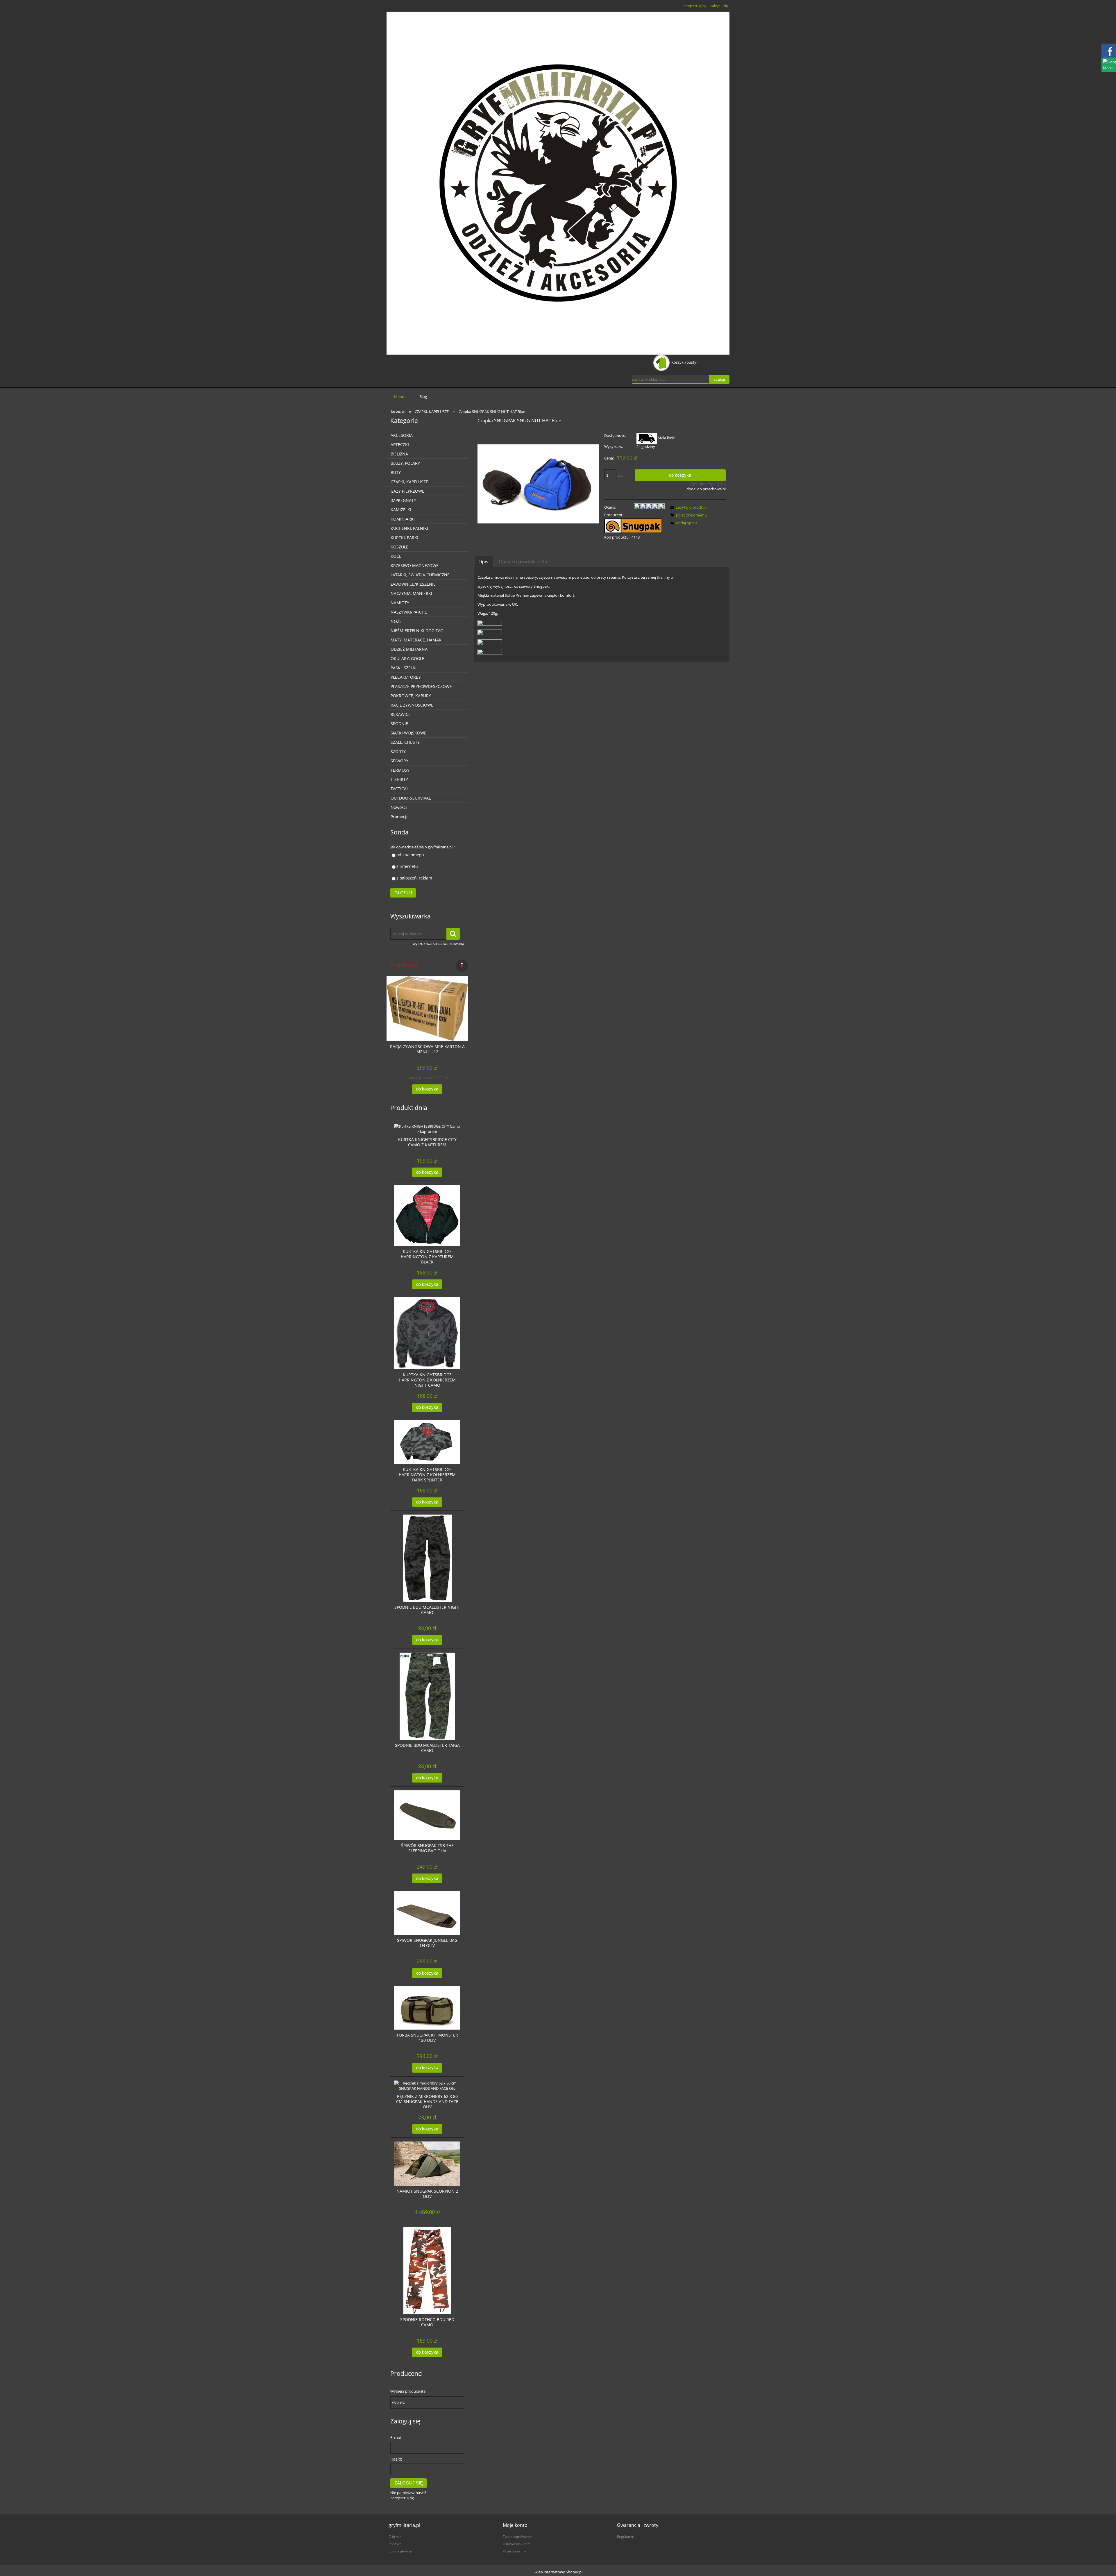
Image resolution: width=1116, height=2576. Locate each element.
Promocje (400, 817)
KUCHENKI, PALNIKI (409, 528)
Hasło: (396, 2459)
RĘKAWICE (401, 714)
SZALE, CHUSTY (405, 742)
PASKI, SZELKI (404, 668)
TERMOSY (400, 770)
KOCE (396, 556)
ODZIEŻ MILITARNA (409, 649)
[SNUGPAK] (633, 525)
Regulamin (626, 2536)
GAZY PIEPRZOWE (407, 491)
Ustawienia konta (517, 2544)
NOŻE (396, 621)
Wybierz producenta (408, 2391)
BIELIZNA (399, 454)
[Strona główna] (558, 183)
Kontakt (395, 2544)
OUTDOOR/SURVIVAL (411, 798)
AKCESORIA (402, 435)
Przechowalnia (515, 2551)
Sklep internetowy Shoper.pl (558, 2572)
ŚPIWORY (399, 761)
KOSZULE (399, 547)
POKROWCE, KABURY (411, 696)
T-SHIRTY (399, 779)
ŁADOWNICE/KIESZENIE (413, 584)
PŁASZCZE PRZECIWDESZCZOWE (421, 686)
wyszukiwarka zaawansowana (438, 943)
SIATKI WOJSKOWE (408, 733)
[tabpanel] (602, 615)
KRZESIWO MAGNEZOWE (415, 565)
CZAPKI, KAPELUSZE (409, 482)
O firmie (395, 2536)
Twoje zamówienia (518, 2536)
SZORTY (398, 751)
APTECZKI (400, 445)
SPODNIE (399, 724)
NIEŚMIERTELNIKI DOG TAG (417, 631)
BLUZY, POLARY (405, 463)
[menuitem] (399, 396)
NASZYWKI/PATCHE (409, 612)
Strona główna (400, 2551)
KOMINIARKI (403, 519)
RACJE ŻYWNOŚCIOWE (412, 705)
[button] (688, 507)
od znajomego (410, 855)
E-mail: (397, 2438)
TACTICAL (400, 789)
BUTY (396, 472)
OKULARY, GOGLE (407, 658)
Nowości (399, 807)
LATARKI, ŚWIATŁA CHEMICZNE (420, 575)
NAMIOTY (400, 603)
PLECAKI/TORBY (406, 677)
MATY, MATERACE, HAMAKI (417, 640)
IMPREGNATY (403, 500)
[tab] (484, 561)
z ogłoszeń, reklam (414, 878)
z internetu (407, 866)
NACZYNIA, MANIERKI (411, 593)
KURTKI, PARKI (404, 538)
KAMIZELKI (401, 510)
